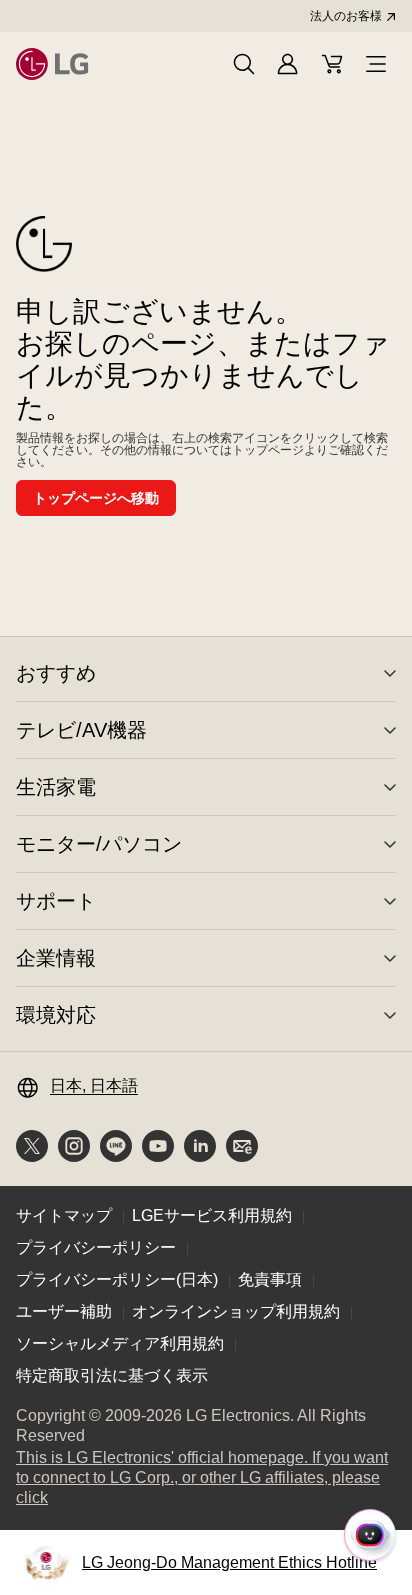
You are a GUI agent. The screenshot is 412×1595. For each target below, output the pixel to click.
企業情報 (56, 958)
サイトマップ (64, 1215)
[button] (244, 64)
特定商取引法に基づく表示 (112, 1375)
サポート (56, 901)
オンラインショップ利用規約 (236, 1311)
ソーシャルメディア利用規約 (120, 1343)
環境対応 (56, 1015)
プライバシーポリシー (96, 1247)
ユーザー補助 (64, 1311)
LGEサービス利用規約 (212, 1215)
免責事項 (270, 1279)
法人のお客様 (346, 16)
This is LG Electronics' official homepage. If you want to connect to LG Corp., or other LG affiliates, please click (202, 1478)
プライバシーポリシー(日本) (117, 1279)
